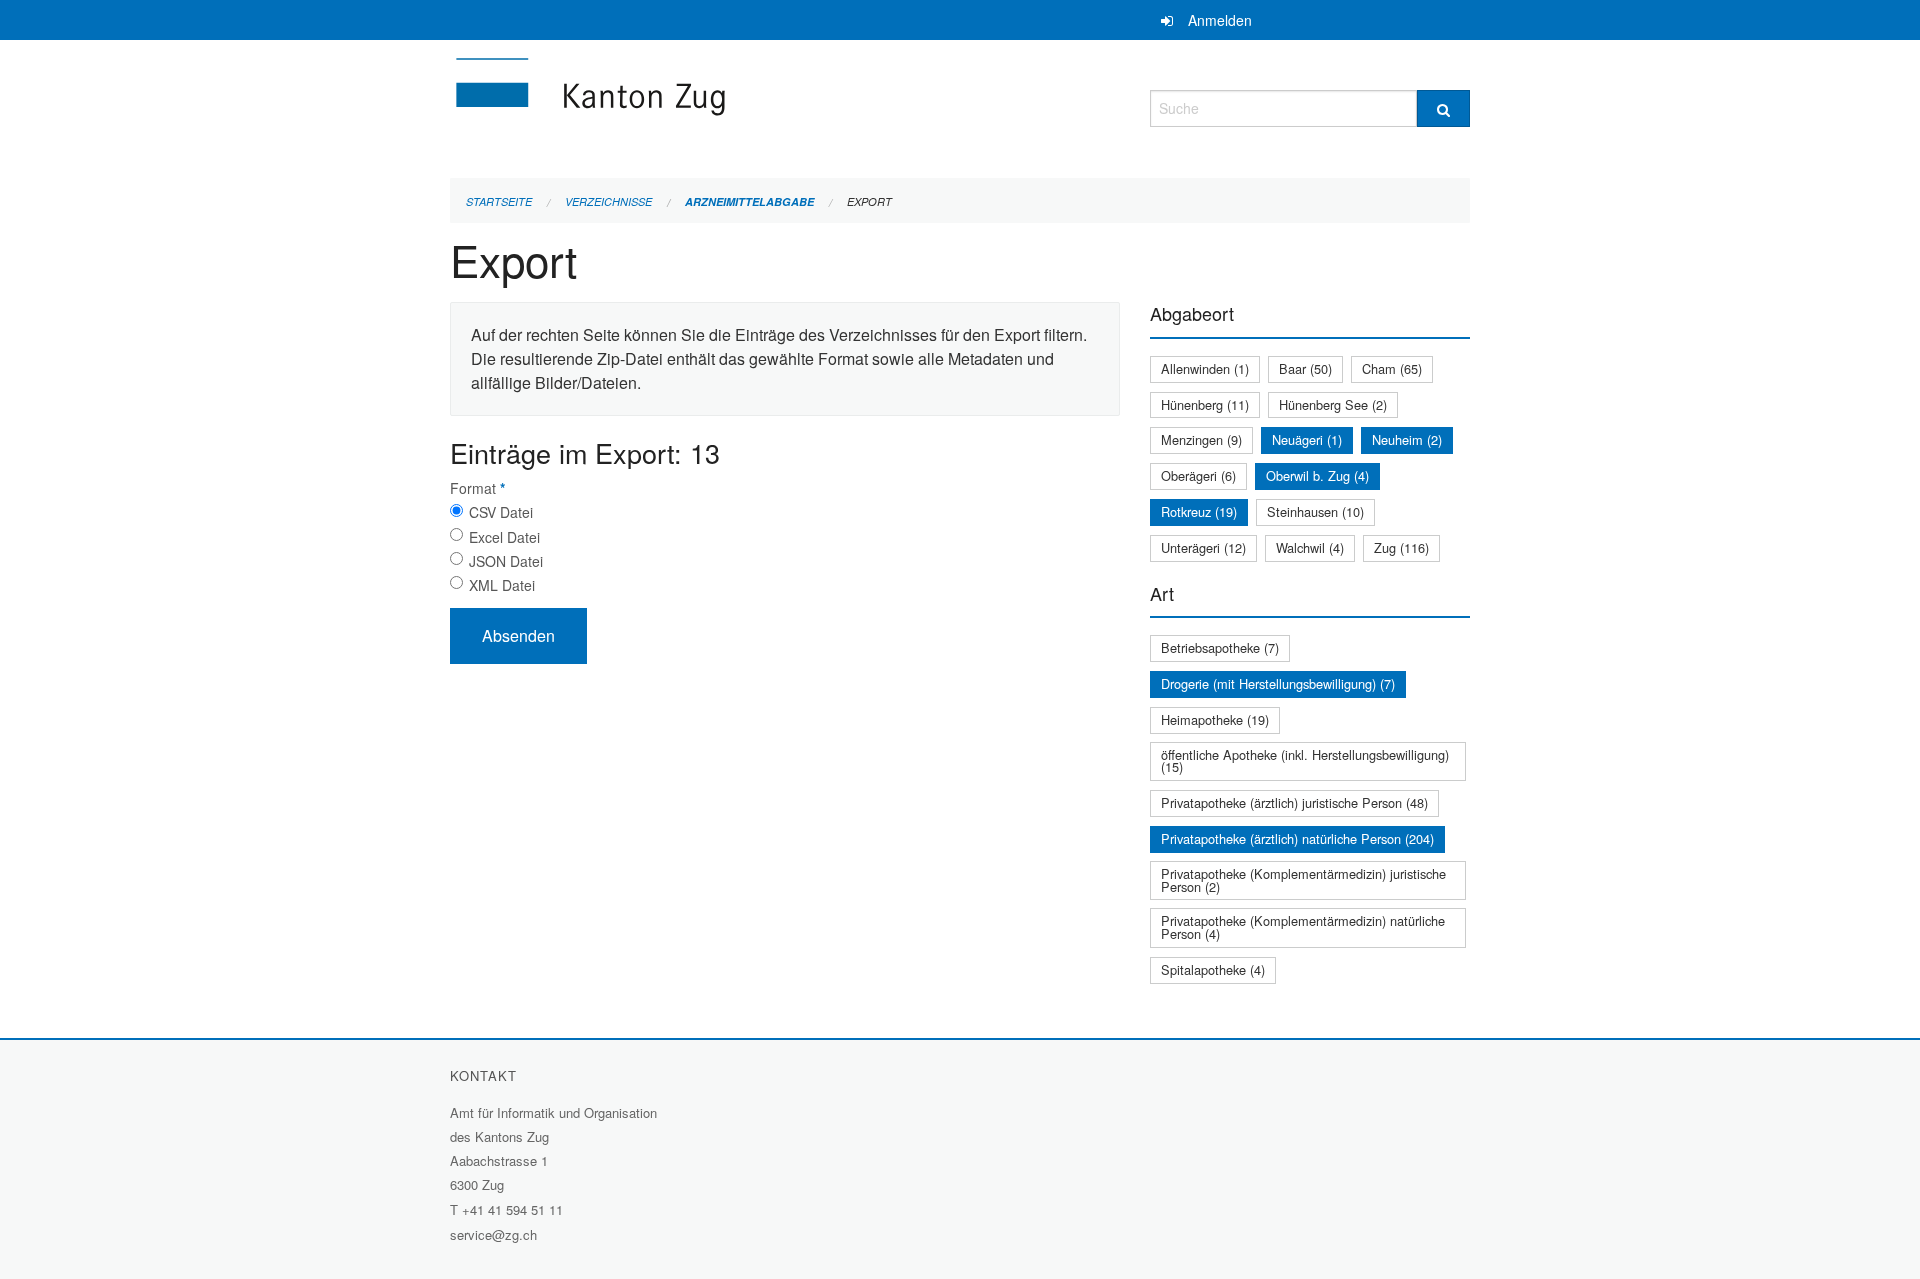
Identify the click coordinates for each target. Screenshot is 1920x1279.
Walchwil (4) (1310, 547)
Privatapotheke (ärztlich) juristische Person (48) (1294, 802)
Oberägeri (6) (1198, 475)
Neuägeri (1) (1307, 439)
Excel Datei (504, 537)
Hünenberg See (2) (1333, 404)
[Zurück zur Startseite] (710, 105)
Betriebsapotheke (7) (1220, 647)
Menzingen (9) (1201, 439)
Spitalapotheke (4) (1213, 969)
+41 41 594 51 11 (512, 1209)
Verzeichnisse (608, 201)
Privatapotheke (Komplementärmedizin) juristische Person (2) (1303, 880)
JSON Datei (506, 561)
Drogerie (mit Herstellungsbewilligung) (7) (1278, 683)
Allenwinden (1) (1205, 368)
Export (869, 201)
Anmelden (1220, 20)
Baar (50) (1305, 368)
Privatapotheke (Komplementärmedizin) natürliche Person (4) (1303, 927)
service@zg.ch (493, 1234)
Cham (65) (1392, 368)
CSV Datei (501, 512)
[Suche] (1443, 108)
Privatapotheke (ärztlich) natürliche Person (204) (1297, 838)
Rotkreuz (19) (1199, 511)
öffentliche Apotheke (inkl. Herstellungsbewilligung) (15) (1305, 761)
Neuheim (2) (1407, 439)
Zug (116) (1401, 547)
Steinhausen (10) (1315, 511)
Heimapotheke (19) (1215, 719)
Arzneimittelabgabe (749, 201)
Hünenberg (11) (1205, 404)
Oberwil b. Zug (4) (1317, 475)
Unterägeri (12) (1203, 547)
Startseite (499, 201)
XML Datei (502, 585)
